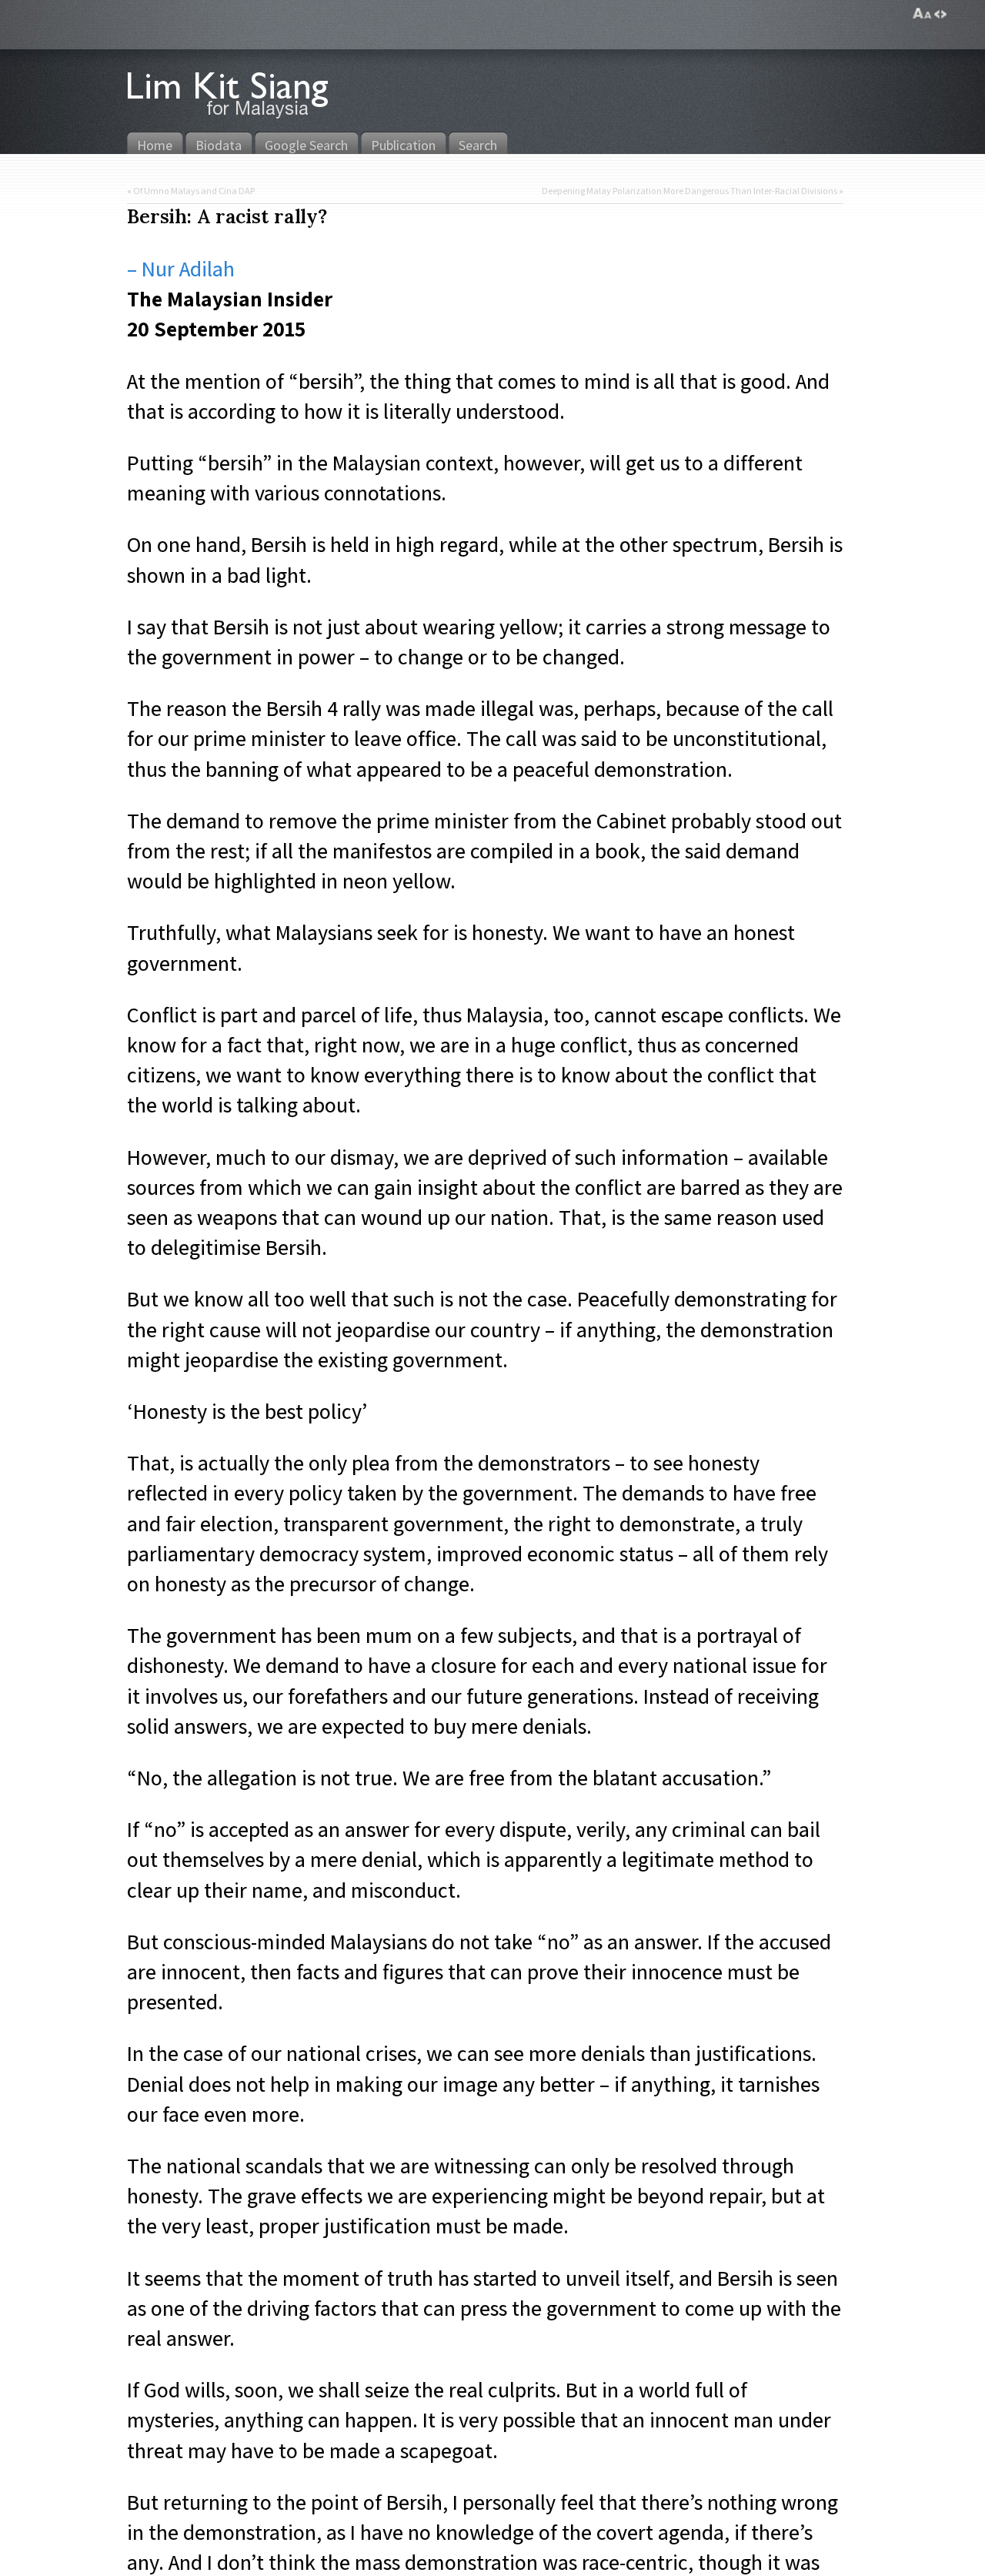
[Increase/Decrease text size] (922, 14)
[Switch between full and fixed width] (940, 14)
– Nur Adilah (181, 268)
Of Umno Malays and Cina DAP (194, 191)
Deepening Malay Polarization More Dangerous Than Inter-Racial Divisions (689, 191)
